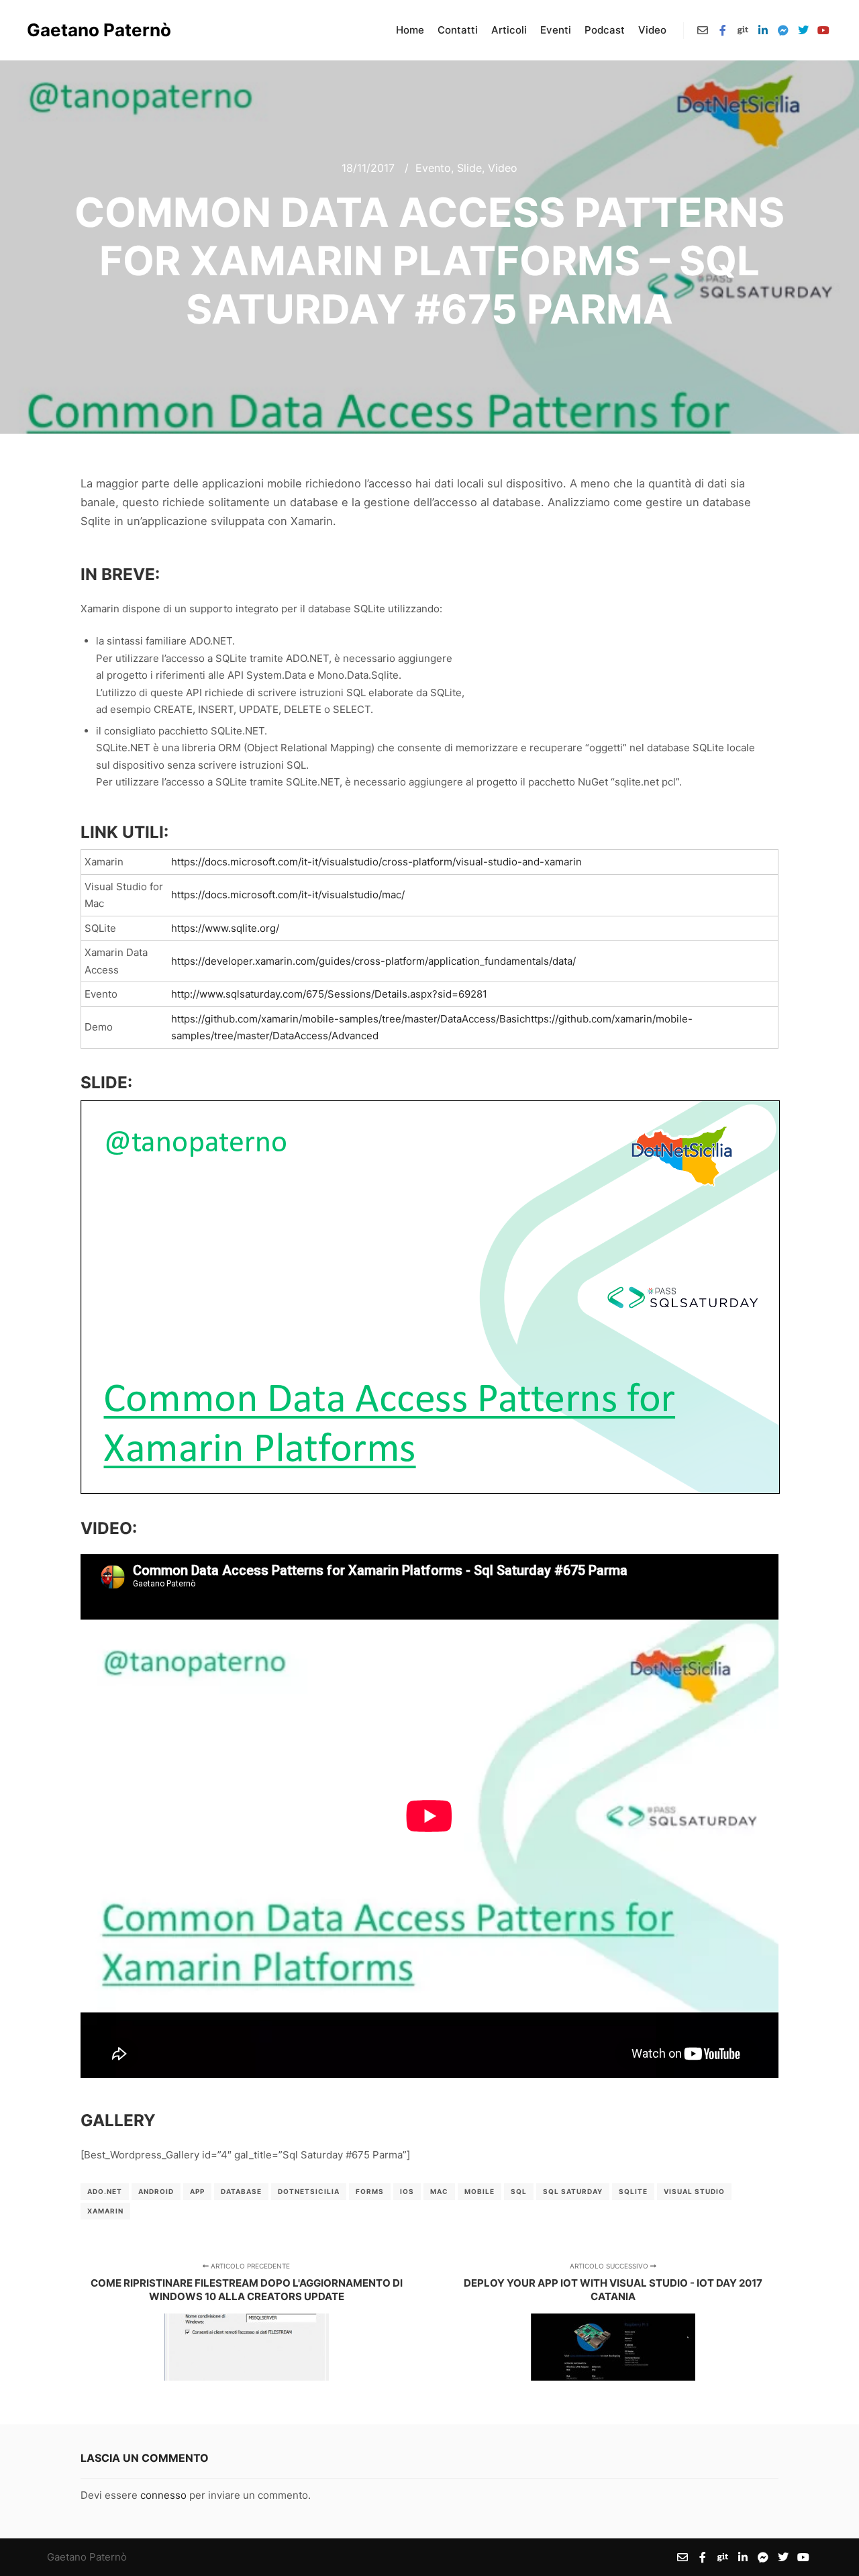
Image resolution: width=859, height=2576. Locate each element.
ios (407, 2191)
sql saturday (573, 2191)
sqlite (633, 2191)
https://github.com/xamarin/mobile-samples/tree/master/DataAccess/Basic (348, 1019)
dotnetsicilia (309, 2191)
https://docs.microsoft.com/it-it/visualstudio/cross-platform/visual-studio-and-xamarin (376, 862)
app (197, 2191)
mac (439, 2191)
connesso (163, 2495)
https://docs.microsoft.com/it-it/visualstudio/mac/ (288, 895)
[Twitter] (803, 30)
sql (519, 2191)
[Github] (743, 30)
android (156, 2191)
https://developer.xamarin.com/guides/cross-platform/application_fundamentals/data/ (373, 961)
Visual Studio (694, 2191)
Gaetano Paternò (94, 30)
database (241, 2191)
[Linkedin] (763, 30)
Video (503, 168)
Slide (469, 168)
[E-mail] (703, 30)
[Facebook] (723, 30)
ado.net (105, 2191)
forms (370, 2191)
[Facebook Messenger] (783, 30)
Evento (433, 168)
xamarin (105, 2211)
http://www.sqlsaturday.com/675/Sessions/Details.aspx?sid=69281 (329, 994)
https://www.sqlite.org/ (225, 928)
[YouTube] (823, 30)
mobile (479, 2191)
